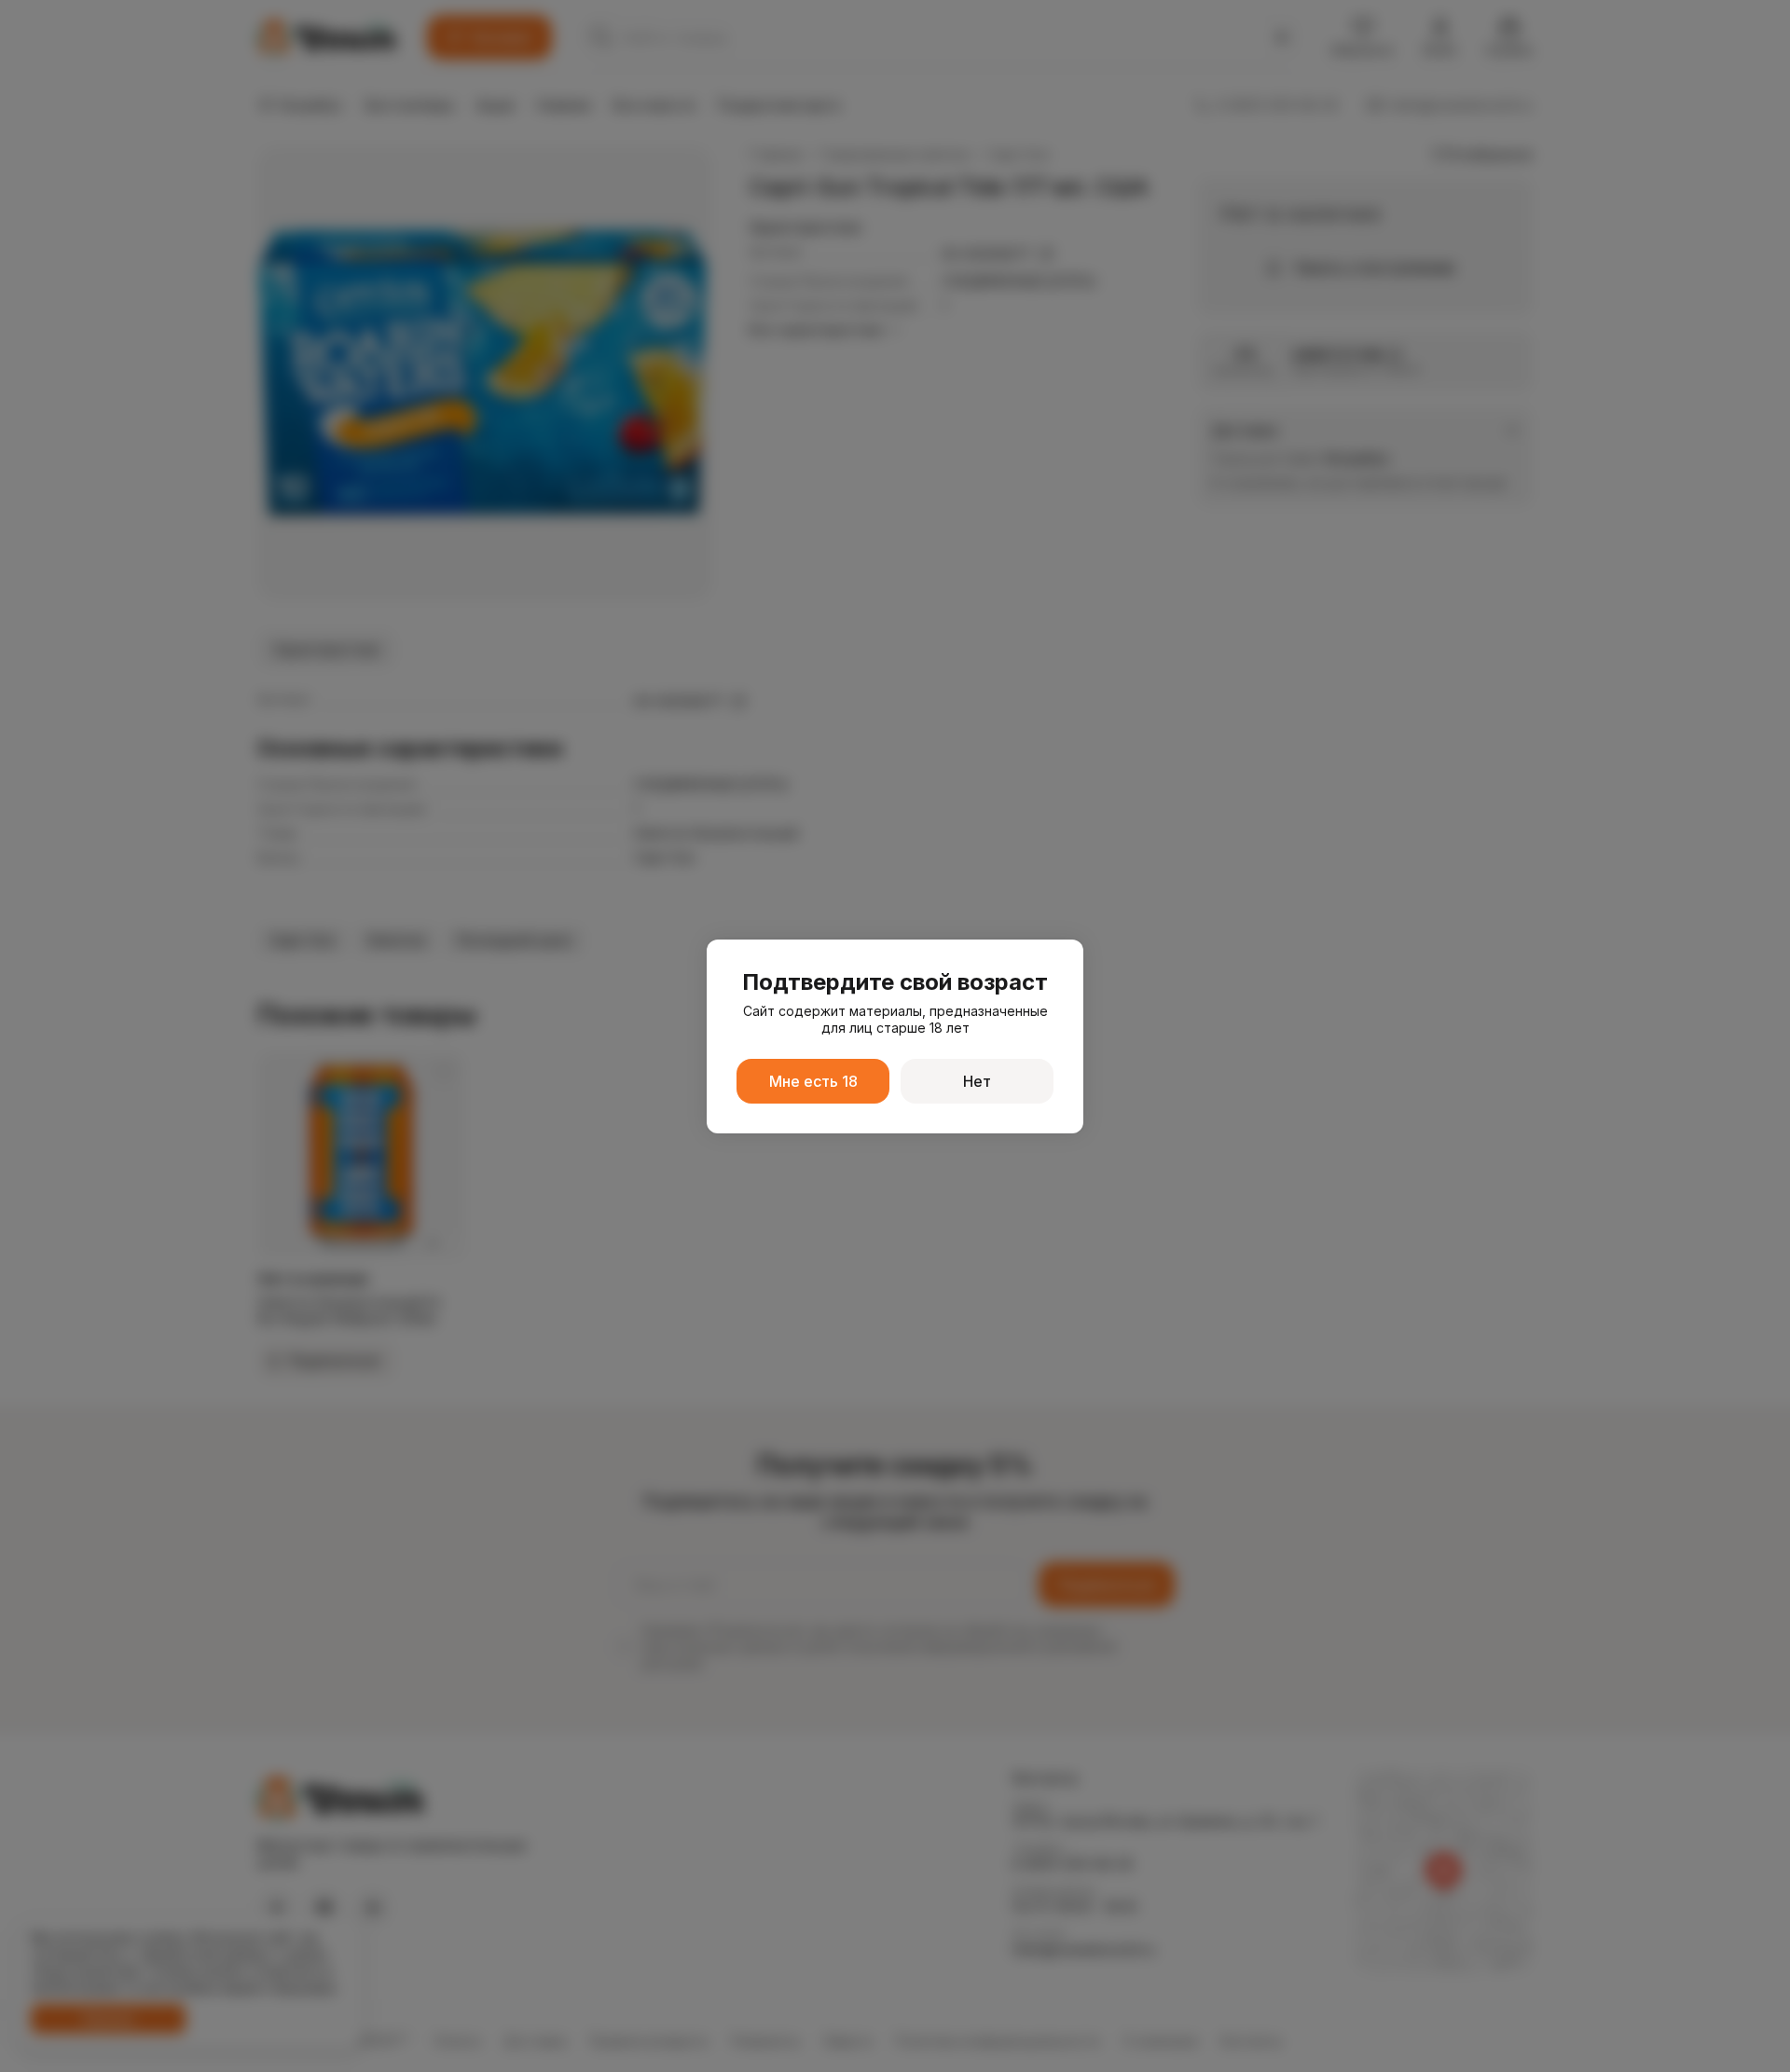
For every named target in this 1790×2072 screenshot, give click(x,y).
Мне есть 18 (813, 1081)
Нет (977, 1081)
